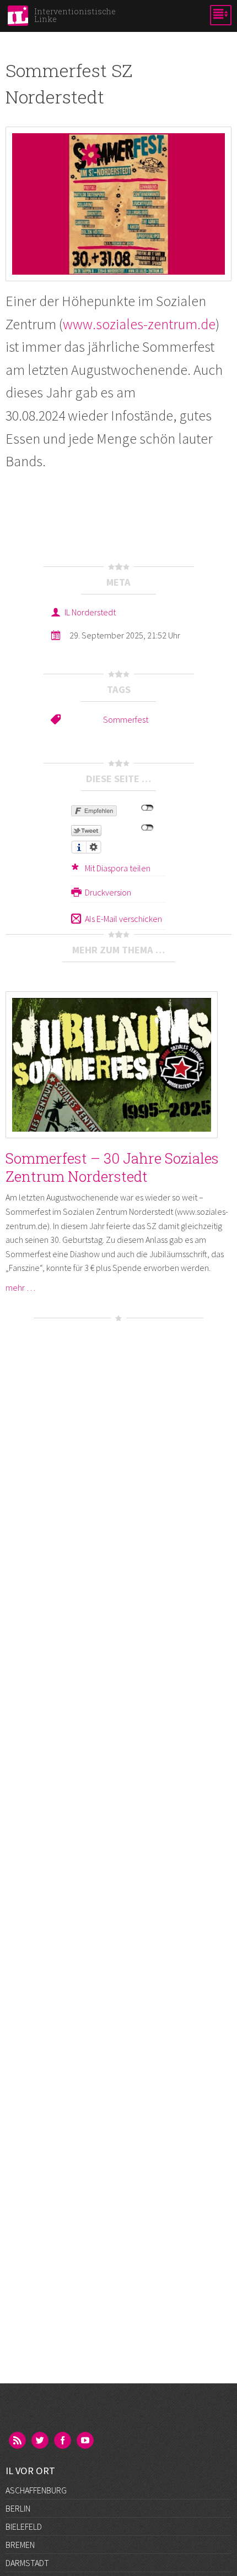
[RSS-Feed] (18, 2441)
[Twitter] (41, 2441)
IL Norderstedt (90, 612)
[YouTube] (86, 2441)
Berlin (18, 2508)
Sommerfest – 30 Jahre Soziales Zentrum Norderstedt (112, 1167)
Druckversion (108, 892)
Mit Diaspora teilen (118, 868)
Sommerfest (126, 719)
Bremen (20, 2545)
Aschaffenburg (36, 2490)
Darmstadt (27, 2563)
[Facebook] (63, 2441)
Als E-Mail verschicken (123, 919)
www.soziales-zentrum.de (139, 324)
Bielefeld (24, 2526)
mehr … (20, 1287)
